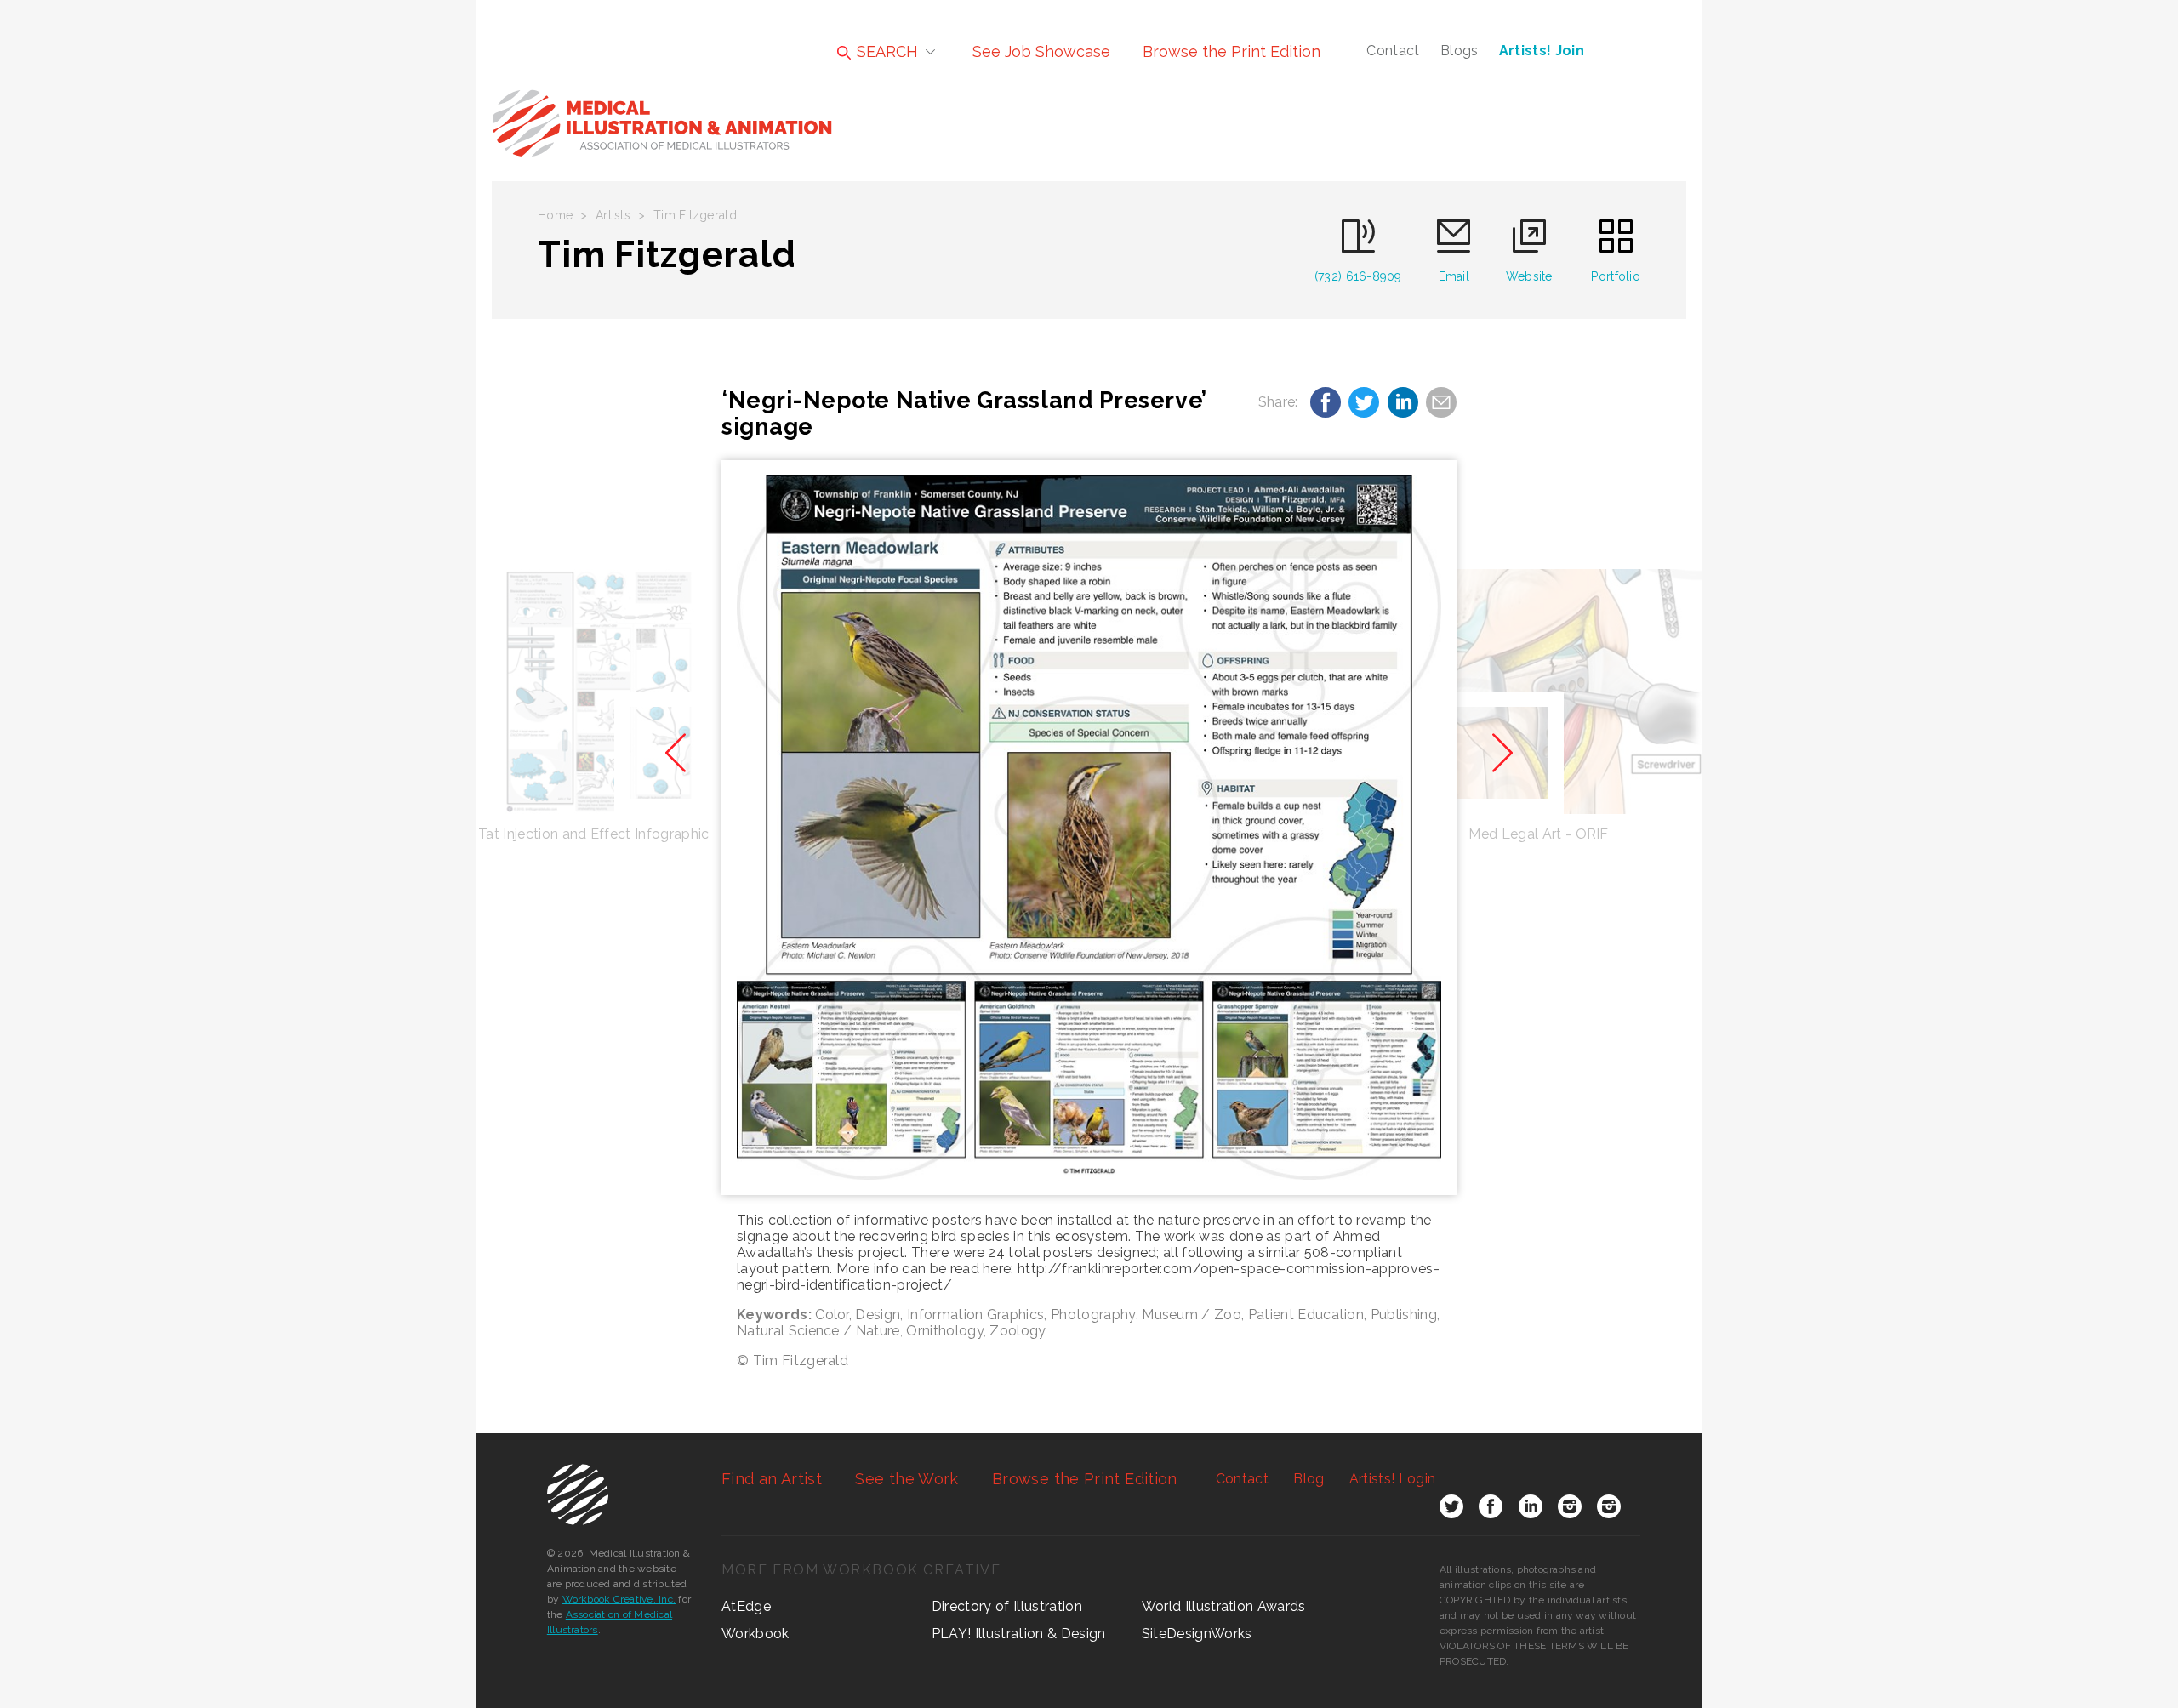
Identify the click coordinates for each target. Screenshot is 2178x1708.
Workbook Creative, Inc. (619, 1599)
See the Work (907, 1479)
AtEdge (746, 1606)
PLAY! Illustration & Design (1019, 1634)
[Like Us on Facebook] (1491, 1510)
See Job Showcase (1041, 51)
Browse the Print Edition (1232, 51)
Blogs (1460, 51)
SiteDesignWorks (1197, 1634)
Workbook (755, 1634)
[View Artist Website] (1089, 828)
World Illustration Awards (1224, 1606)
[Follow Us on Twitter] (1451, 1510)
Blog (1309, 1479)
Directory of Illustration (1007, 1606)
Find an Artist (772, 1479)
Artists (613, 215)
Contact (1393, 51)
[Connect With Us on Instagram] (1570, 1510)
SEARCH (885, 51)
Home (555, 215)
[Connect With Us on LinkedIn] (1531, 1510)
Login (1392, 1479)
